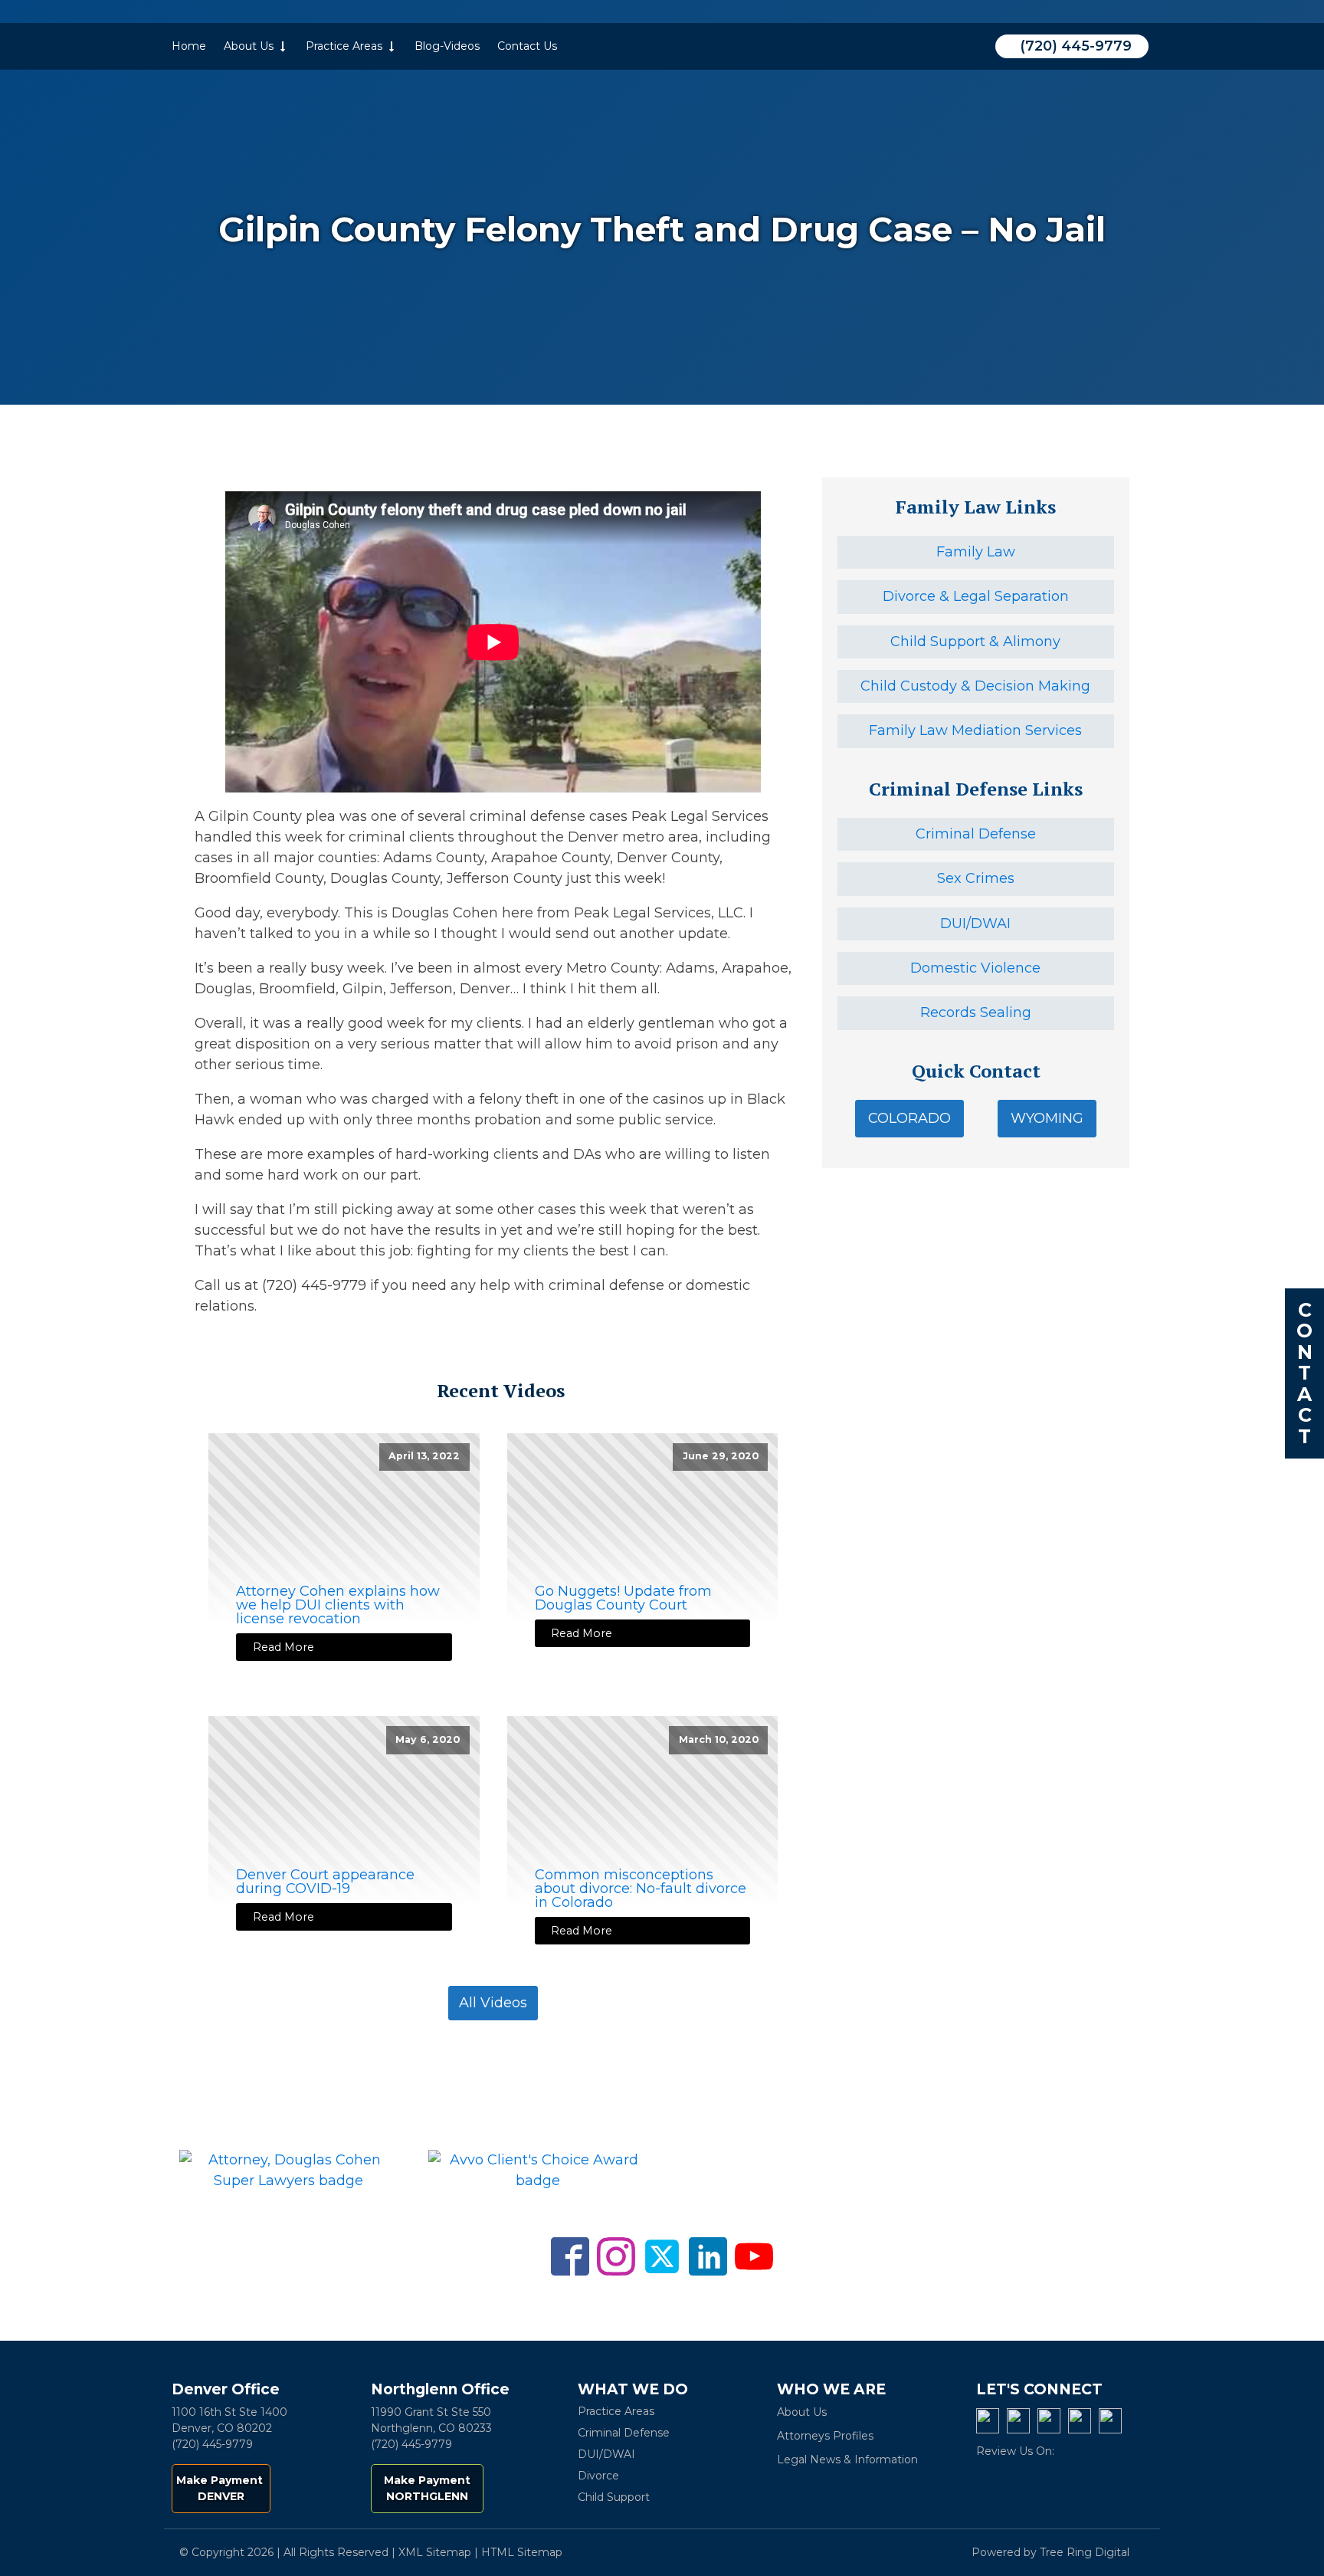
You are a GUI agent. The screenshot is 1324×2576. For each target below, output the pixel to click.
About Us (249, 46)
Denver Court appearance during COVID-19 (325, 1882)
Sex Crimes (976, 878)
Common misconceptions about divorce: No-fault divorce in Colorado (641, 1889)
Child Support (614, 2497)
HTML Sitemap (522, 2552)
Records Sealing (976, 1012)
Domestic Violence (975, 968)
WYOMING (1047, 1118)
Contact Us (527, 46)
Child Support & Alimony (975, 642)
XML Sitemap (435, 2552)
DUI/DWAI (975, 924)
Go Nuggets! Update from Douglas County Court (623, 1598)
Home (189, 46)
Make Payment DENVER (221, 2488)
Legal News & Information (847, 2460)
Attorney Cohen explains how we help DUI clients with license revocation (338, 1605)
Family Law (976, 552)
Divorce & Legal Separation (976, 596)
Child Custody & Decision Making (975, 686)
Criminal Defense (976, 834)
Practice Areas (344, 46)
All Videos (493, 2003)
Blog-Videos (447, 46)
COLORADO (909, 1118)
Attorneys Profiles (825, 2436)
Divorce (598, 2476)
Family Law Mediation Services (975, 730)
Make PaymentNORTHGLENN (427, 2488)
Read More (283, 1647)
